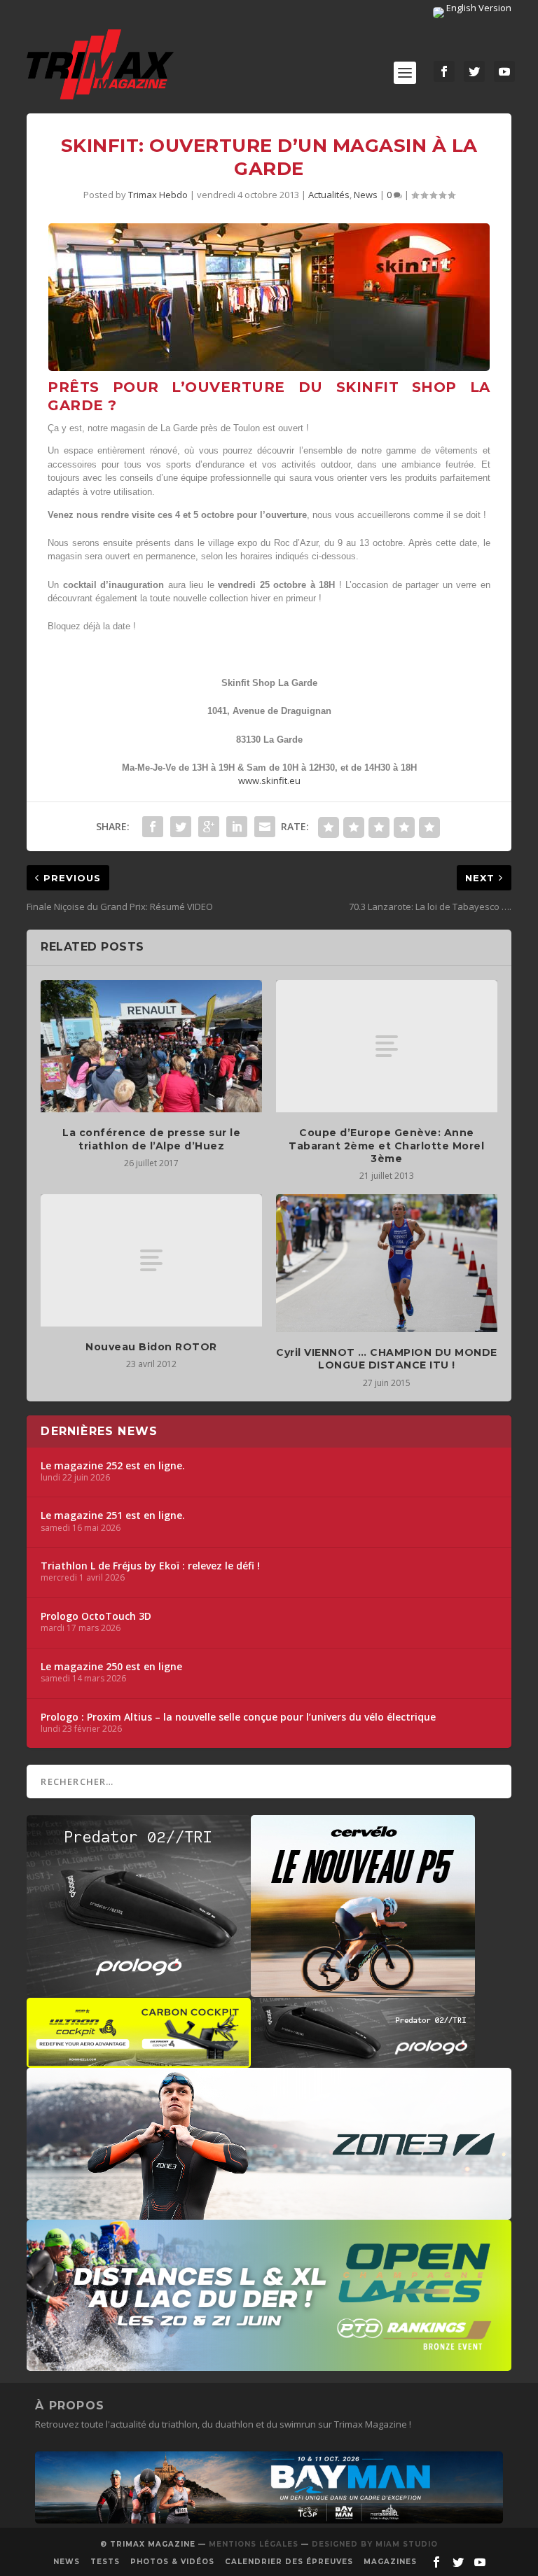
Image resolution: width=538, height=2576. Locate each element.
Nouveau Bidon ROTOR (151, 1347)
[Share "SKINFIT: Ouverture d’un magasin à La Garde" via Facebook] (153, 827)
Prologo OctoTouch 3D (96, 1616)
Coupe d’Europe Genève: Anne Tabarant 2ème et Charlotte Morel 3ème (386, 1145)
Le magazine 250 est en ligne (111, 1667)
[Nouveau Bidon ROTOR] (151, 1260)
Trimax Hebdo (158, 195)
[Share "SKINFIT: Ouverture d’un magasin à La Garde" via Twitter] (181, 827)
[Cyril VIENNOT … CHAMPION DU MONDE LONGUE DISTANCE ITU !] (387, 1263)
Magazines (390, 2562)
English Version (478, 8)
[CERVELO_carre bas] (363, 1990)
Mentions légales (254, 2544)
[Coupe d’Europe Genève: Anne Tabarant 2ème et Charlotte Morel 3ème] (387, 1046)
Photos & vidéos (172, 2562)
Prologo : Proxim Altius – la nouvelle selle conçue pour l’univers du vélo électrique (238, 1717)
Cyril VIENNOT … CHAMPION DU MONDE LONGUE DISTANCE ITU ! (387, 1359)
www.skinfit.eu (269, 780)
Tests (105, 2562)
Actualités (329, 195)
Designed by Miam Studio (375, 2544)
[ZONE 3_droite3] (269, 2213)
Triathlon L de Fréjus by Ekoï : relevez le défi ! (150, 1566)
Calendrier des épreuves (289, 2562)
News (366, 195)
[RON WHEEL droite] (139, 2061)
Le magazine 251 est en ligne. (113, 1515)
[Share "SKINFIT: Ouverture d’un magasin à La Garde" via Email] (265, 827)
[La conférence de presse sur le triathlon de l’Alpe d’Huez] (151, 1046)
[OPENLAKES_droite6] (269, 2364)
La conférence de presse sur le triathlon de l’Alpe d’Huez (151, 1139)
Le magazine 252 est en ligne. (113, 1466)
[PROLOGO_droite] (363, 2061)
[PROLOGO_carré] (139, 1990)
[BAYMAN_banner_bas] (269, 2520)
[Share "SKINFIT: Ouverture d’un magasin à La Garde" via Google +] (209, 827)
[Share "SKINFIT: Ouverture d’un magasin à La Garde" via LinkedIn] (237, 827)
